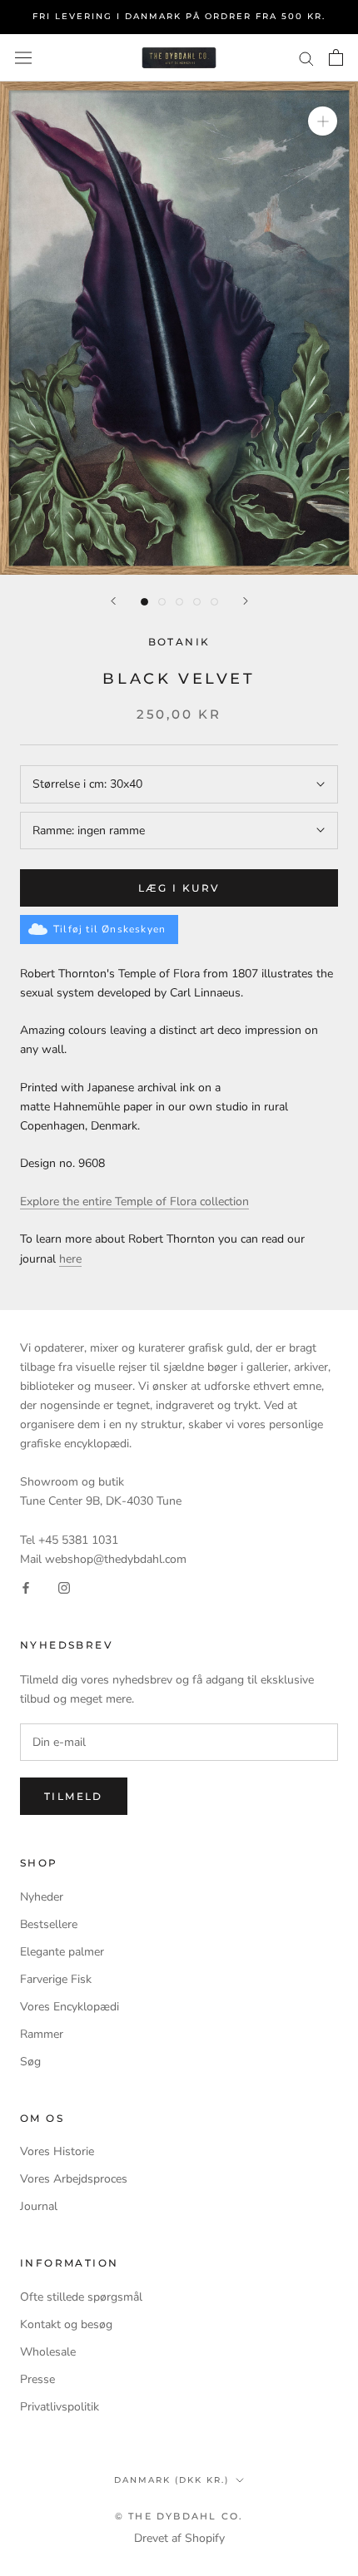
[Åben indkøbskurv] (336, 57)
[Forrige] (113, 601)
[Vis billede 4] (197, 602)
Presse (37, 2379)
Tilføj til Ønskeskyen (109, 929)
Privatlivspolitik (60, 2407)
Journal (39, 2206)
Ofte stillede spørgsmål (81, 2297)
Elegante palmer (62, 1952)
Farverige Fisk (56, 1979)
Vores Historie (57, 2151)
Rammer (42, 2034)
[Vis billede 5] (214, 602)
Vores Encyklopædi (70, 2007)
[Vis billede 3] (179, 602)
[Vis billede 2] (162, 602)
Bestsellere (49, 1924)
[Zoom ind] (323, 121)
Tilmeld (74, 1796)
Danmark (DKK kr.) (172, 2480)
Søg (30, 2062)
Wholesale (48, 2352)
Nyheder (42, 1897)
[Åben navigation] (23, 58)
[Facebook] (26, 1587)
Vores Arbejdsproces (74, 2179)
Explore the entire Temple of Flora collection (134, 1201)
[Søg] (306, 58)
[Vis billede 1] (144, 602)
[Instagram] (64, 1587)
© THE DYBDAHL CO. (179, 2516)
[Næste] (246, 601)
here (70, 1259)
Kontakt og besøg (66, 2324)
